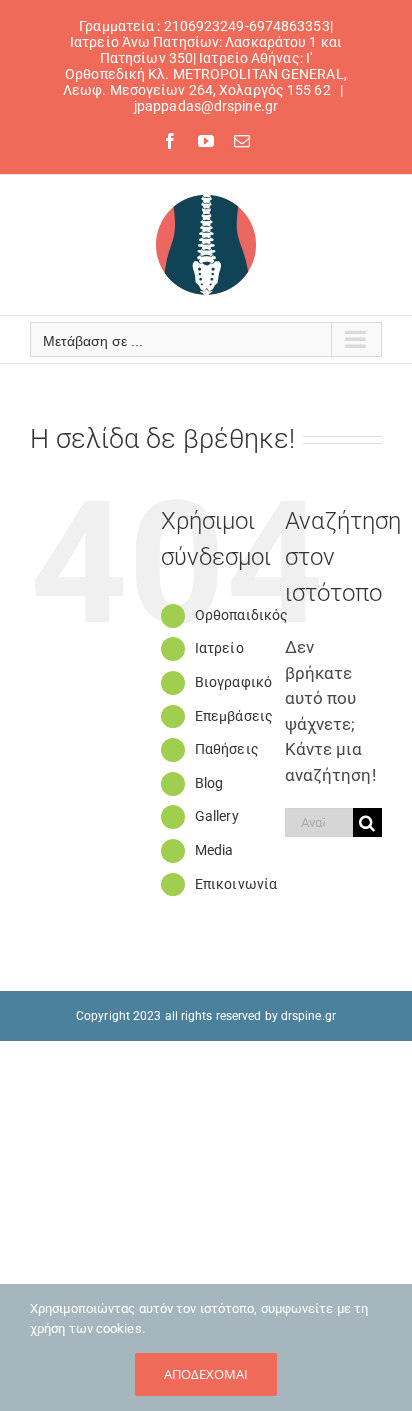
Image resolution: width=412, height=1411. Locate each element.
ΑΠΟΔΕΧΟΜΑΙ (206, 1374)
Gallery (217, 816)
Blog (209, 783)
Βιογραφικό (233, 682)
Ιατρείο (219, 648)
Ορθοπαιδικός (241, 615)
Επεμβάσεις (234, 716)
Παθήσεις (227, 749)
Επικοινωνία (236, 884)
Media (214, 850)
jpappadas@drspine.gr (206, 106)
